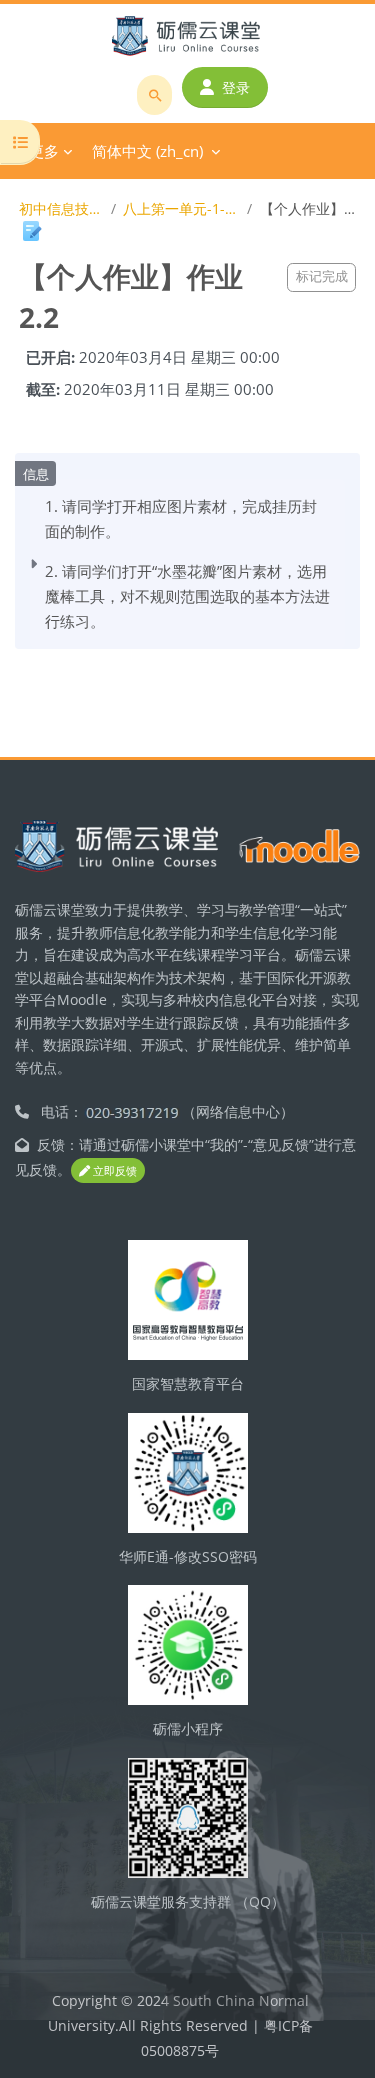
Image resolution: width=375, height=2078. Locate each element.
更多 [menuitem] (44, 151)
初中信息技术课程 (61, 208)
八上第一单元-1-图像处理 (181, 208)
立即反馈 (113, 1170)
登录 (236, 87)
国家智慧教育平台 (188, 1383)
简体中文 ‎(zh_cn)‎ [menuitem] (147, 151)
